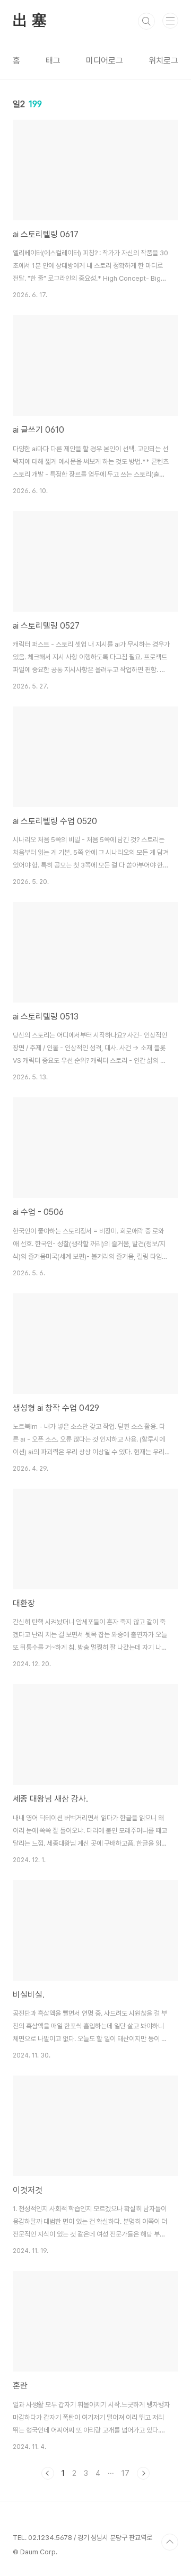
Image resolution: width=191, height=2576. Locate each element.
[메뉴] (170, 21)
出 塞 (29, 21)
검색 (146, 21)
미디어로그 (105, 61)
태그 (53, 61)
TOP (170, 2542)
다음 (143, 2473)
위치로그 (163, 61)
